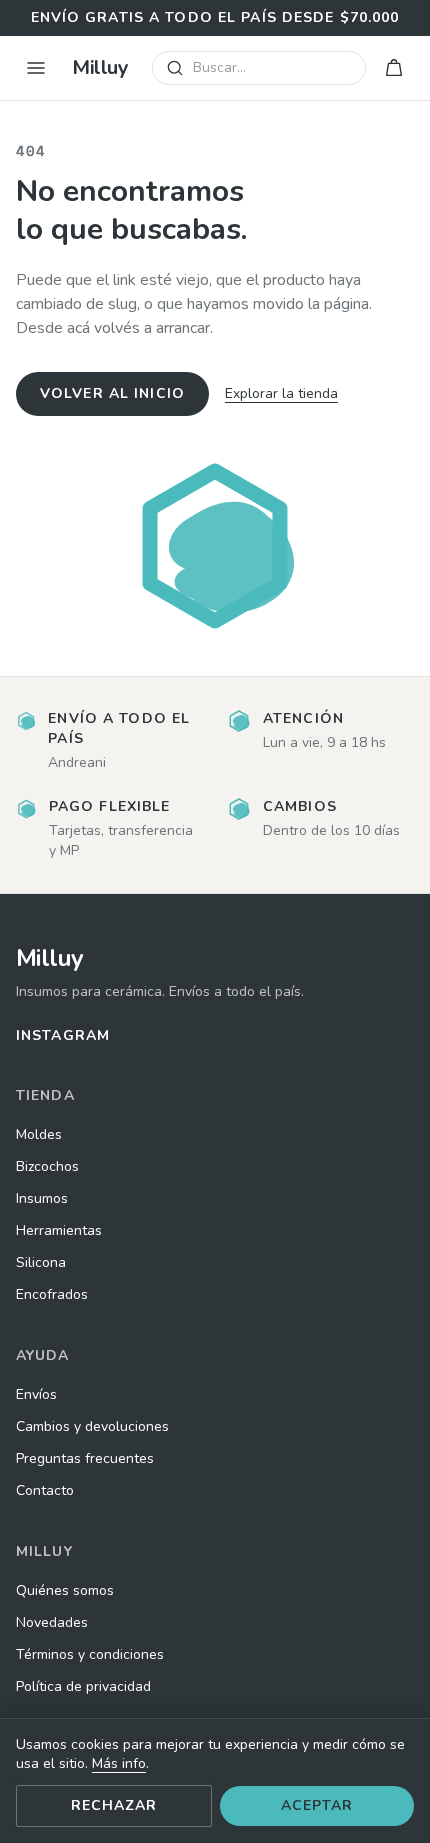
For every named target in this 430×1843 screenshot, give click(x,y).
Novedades (52, 1622)
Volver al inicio (112, 393)
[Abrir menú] (36, 68)
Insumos (42, 1198)
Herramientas (59, 1230)
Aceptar (317, 1805)
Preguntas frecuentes (85, 1458)
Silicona (41, 1262)
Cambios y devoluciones (92, 1426)
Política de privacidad (83, 1686)
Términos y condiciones (90, 1654)
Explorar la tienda (281, 393)
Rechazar (114, 1805)
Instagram (63, 1035)
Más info (119, 1763)
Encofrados (52, 1294)
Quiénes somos (65, 1590)
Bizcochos (47, 1166)
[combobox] (259, 68)
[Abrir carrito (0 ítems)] (394, 68)
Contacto (45, 1490)
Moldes (39, 1134)
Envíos (36, 1394)
